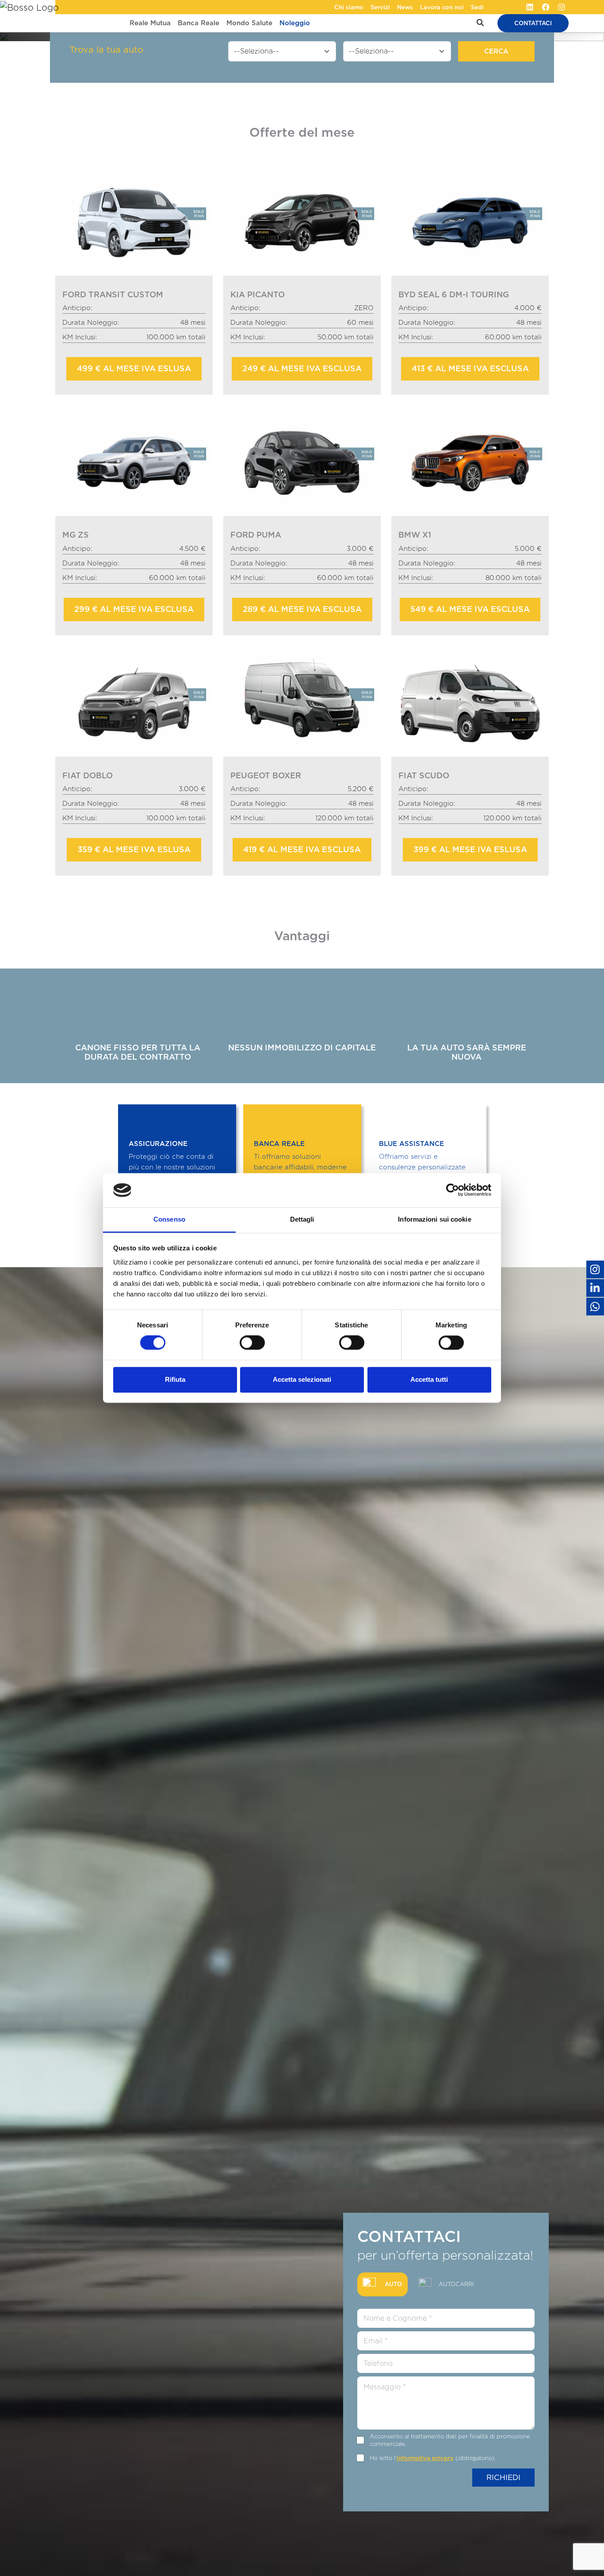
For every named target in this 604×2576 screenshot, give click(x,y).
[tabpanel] (446, 2397)
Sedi (477, 7)
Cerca (496, 51)
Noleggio (295, 23)
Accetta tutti (429, 1379)
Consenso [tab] (169, 1219)
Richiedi (503, 2477)
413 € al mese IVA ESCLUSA (470, 368)
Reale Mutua (150, 23)
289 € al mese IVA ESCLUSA (302, 609)
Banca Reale (199, 23)
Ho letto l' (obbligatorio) (432, 2458)
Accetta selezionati (302, 1379)
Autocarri (456, 2284)
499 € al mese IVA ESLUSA (134, 368)
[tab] (382, 2284)
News (405, 7)
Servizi (380, 7)
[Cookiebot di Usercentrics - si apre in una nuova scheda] (453, 1190)
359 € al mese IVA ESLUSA (134, 849)
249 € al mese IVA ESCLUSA (302, 368)
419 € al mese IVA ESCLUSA (302, 849)
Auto (393, 2284)
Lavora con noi (442, 7)
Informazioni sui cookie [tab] (434, 1219)
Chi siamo (349, 7)
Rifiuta (175, 1379)
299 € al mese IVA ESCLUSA (134, 609)
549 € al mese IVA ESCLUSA (470, 609)
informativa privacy (425, 2458)
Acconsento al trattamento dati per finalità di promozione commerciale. (450, 2440)
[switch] (252, 1343)
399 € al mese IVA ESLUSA (470, 849)
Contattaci (533, 23)
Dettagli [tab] (302, 1219)
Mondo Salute (249, 23)
